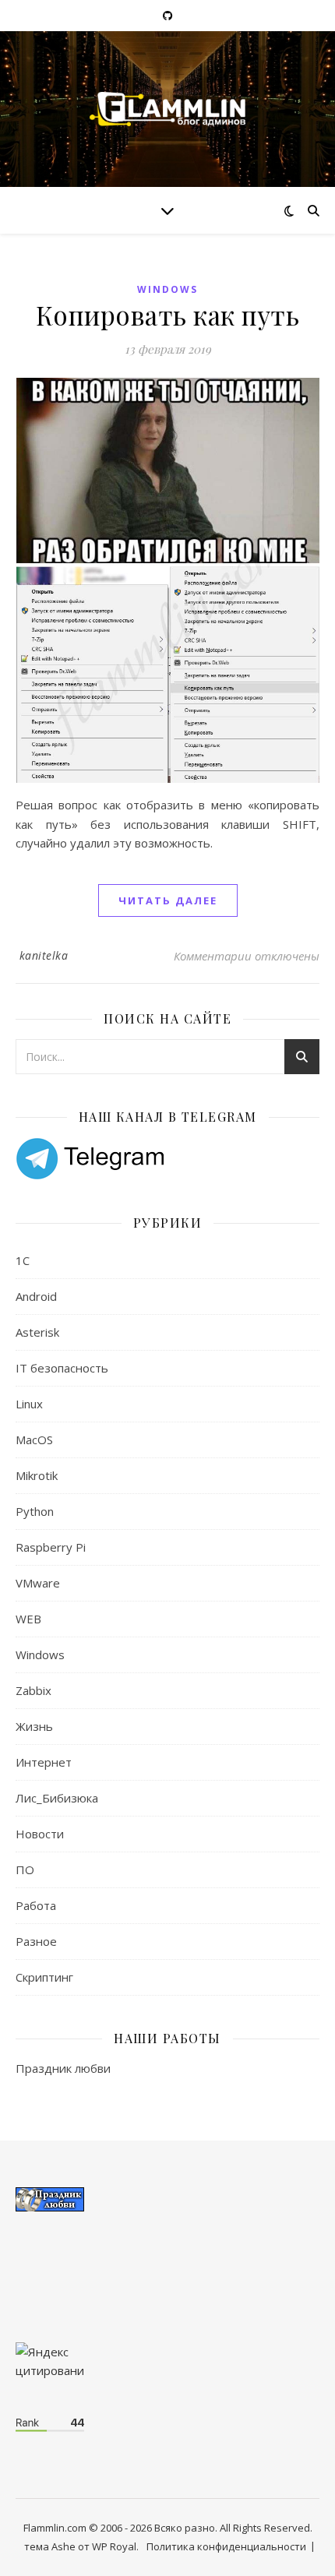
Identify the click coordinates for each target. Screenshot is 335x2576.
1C (23, 1260)
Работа (36, 1905)
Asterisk (37, 1332)
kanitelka (44, 955)
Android (36, 1296)
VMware (38, 1583)
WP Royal (114, 2546)
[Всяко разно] (167, 109)
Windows (167, 289)
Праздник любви (63, 2068)
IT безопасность (62, 1368)
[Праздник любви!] (167, 2199)
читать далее (168, 900)
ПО (25, 1869)
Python (35, 1511)
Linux (29, 1404)
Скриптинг (44, 1977)
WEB (28, 1619)
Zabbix (33, 1690)
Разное (36, 1941)
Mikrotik (37, 1475)
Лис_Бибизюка (57, 1798)
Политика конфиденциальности (226, 2546)
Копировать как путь (168, 315)
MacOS (34, 1440)
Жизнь (34, 1726)
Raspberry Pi (51, 1547)
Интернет (44, 1762)
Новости (40, 1834)
